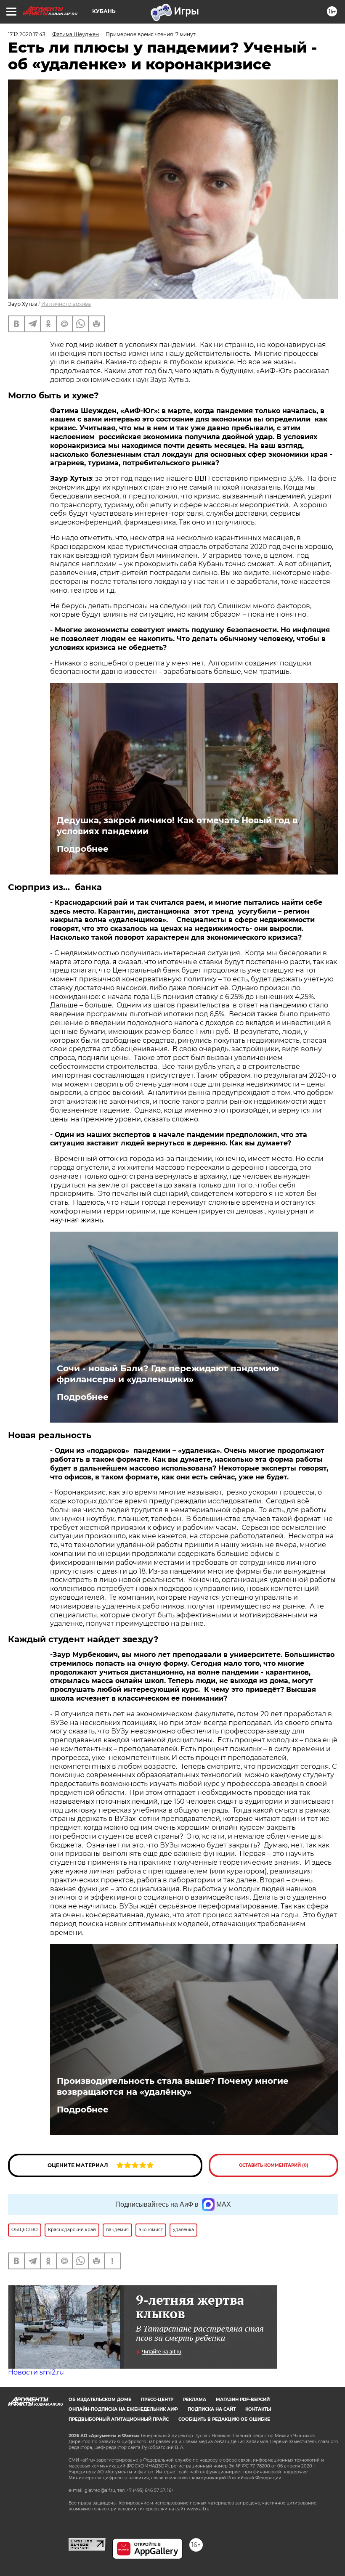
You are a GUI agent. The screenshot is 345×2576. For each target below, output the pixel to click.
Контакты (258, 2409)
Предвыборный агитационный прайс (119, 2419)
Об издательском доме (100, 2400)
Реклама (195, 2400)
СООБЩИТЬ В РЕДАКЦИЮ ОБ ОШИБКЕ (224, 2419)
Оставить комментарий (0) (274, 2165)
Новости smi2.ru (36, 2372)
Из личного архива (66, 304)
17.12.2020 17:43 (27, 34)
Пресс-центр (157, 2400)
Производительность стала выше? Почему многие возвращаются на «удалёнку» (173, 2086)
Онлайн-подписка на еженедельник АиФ (123, 2409)
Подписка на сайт (212, 2409)
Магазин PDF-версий (243, 2400)
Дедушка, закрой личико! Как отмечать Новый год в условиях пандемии (177, 826)
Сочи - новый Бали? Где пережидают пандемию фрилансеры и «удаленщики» (168, 1374)
